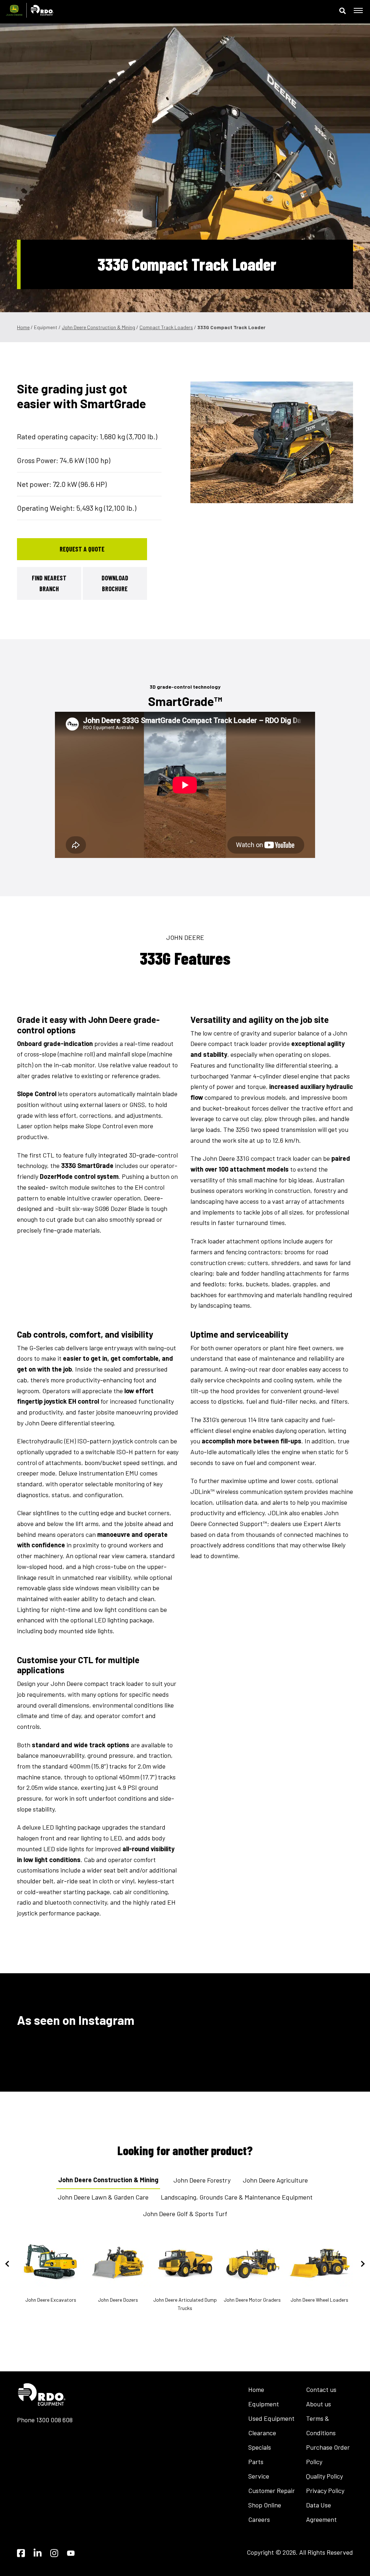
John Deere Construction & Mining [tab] (108, 2180)
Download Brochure (115, 583)
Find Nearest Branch (49, 583)
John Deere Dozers (118, 2300)
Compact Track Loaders (166, 327)
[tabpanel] (272, 442)
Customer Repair (272, 2490)
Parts (256, 2462)
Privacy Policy (325, 2490)
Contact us (321, 2389)
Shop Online (265, 2505)
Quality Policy (324, 2476)
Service (259, 2476)
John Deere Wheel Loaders (319, 2300)
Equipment (264, 2404)
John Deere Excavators (51, 2300)
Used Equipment (271, 2418)
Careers (259, 2519)
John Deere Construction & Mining (98, 327)
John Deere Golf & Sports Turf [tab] (185, 2214)
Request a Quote (82, 549)
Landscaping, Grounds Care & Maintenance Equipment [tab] (237, 2197)
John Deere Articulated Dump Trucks (185, 2304)
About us (319, 2404)
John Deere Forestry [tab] (202, 2180)
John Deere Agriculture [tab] (275, 2180)
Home (23, 327)
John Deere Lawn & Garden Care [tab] (103, 2197)
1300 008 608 (54, 2420)
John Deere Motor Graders (252, 2300)
